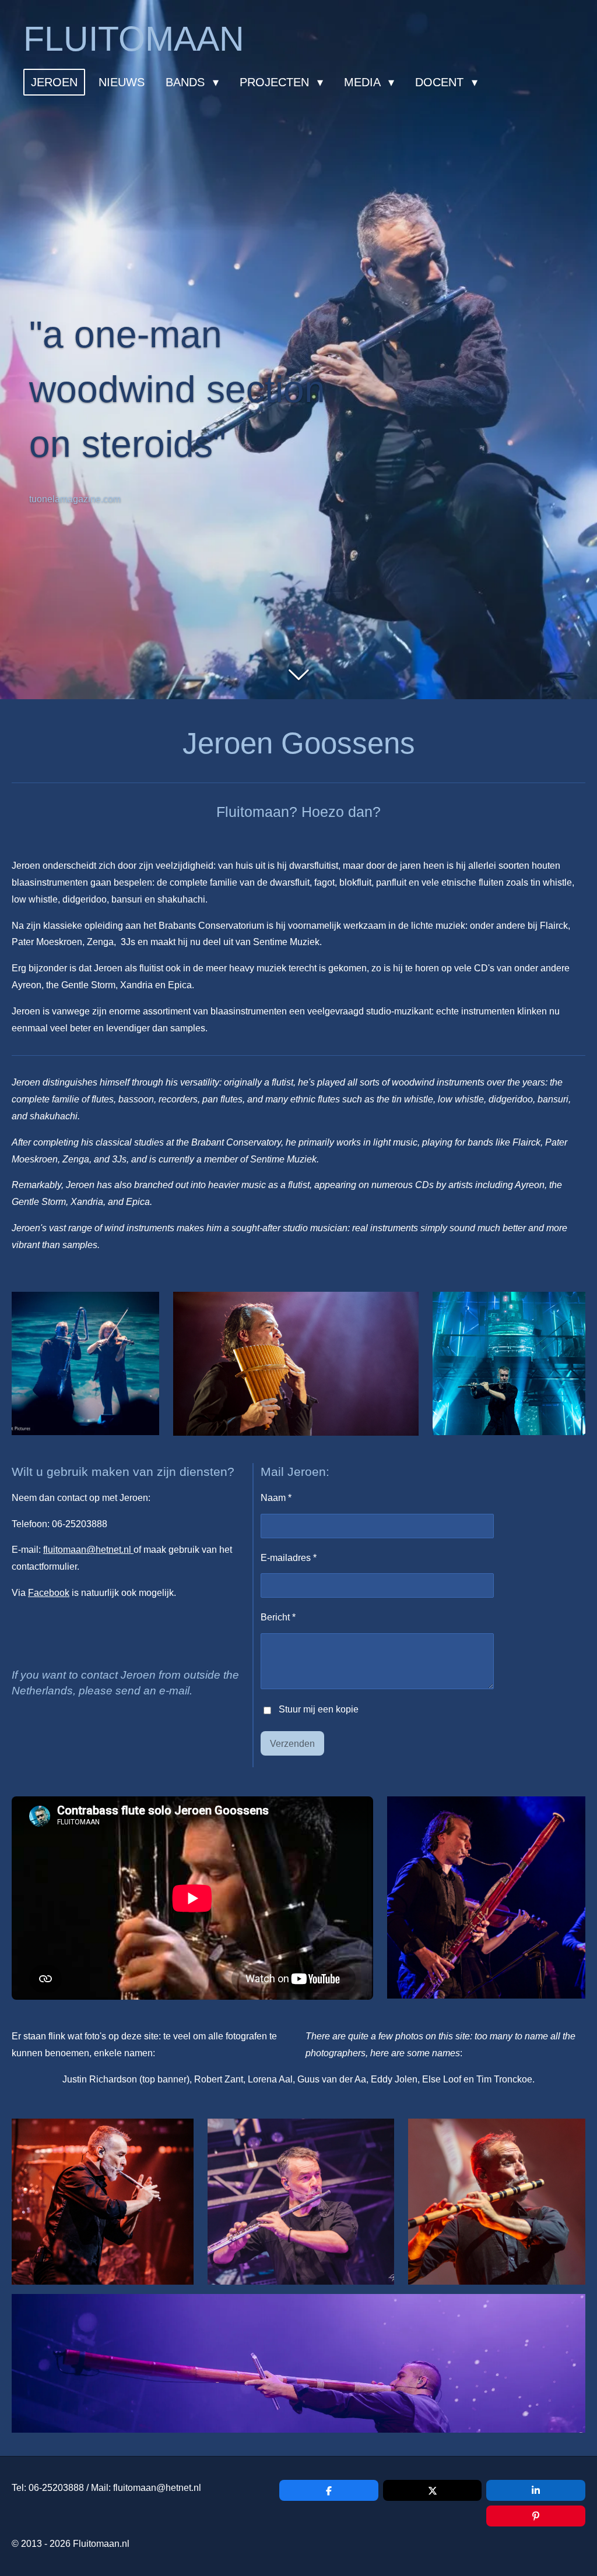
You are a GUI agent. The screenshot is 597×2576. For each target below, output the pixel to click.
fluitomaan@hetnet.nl (88, 1550)
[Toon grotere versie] (85, 1363)
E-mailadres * (289, 1558)
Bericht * (278, 1617)
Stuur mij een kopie (319, 1710)
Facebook (49, 1593)
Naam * (276, 1498)
